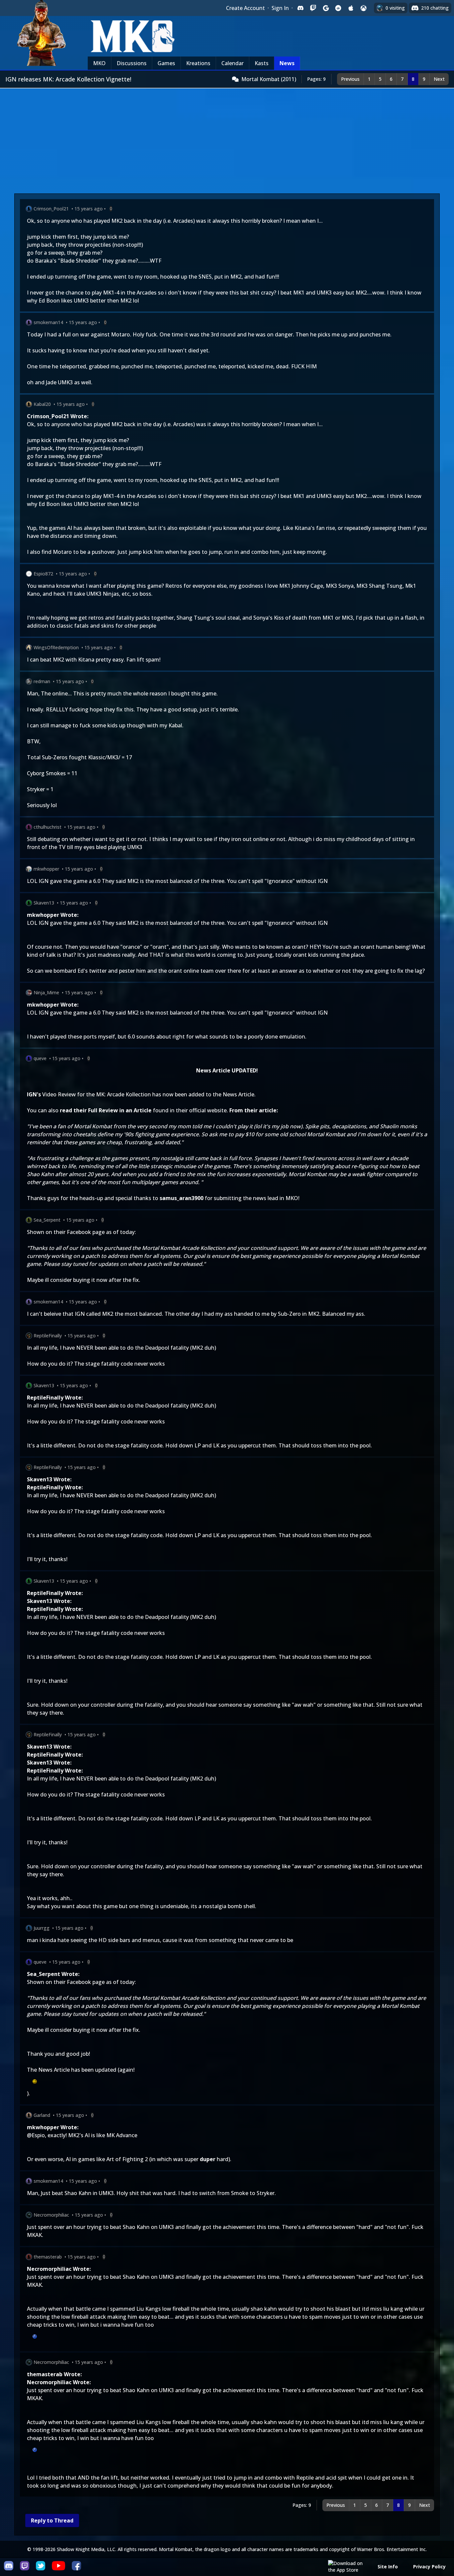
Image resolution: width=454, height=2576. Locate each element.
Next (439, 79)
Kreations (198, 63)
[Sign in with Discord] (300, 8)
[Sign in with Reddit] (338, 8)
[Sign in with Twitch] (313, 8)
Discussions (132, 63)
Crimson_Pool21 (51, 209)
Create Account (245, 8)
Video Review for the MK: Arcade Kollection (97, 1094)
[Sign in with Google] (326, 8)
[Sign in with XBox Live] (364, 8)
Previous (350, 79)
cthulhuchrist (48, 827)
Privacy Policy (429, 2567)
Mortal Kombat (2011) (269, 79)
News (287, 63)
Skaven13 (44, 903)
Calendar (232, 63)
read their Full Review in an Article (106, 1110)
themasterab (48, 2257)
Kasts (262, 63)
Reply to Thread (52, 2520)
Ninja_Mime (46, 992)
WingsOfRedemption (56, 647)
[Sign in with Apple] (351, 8)
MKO (99, 63)
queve (40, 1058)
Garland (42, 2115)
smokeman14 (48, 322)
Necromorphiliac (51, 2215)
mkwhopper (46, 869)
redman (42, 681)
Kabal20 (42, 404)
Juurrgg (42, 1928)
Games (166, 63)
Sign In (280, 8)
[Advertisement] (227, 138)
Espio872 (43, 574)
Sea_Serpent (47, 1220)
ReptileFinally (48, 1336)
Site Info (388, 2567)
